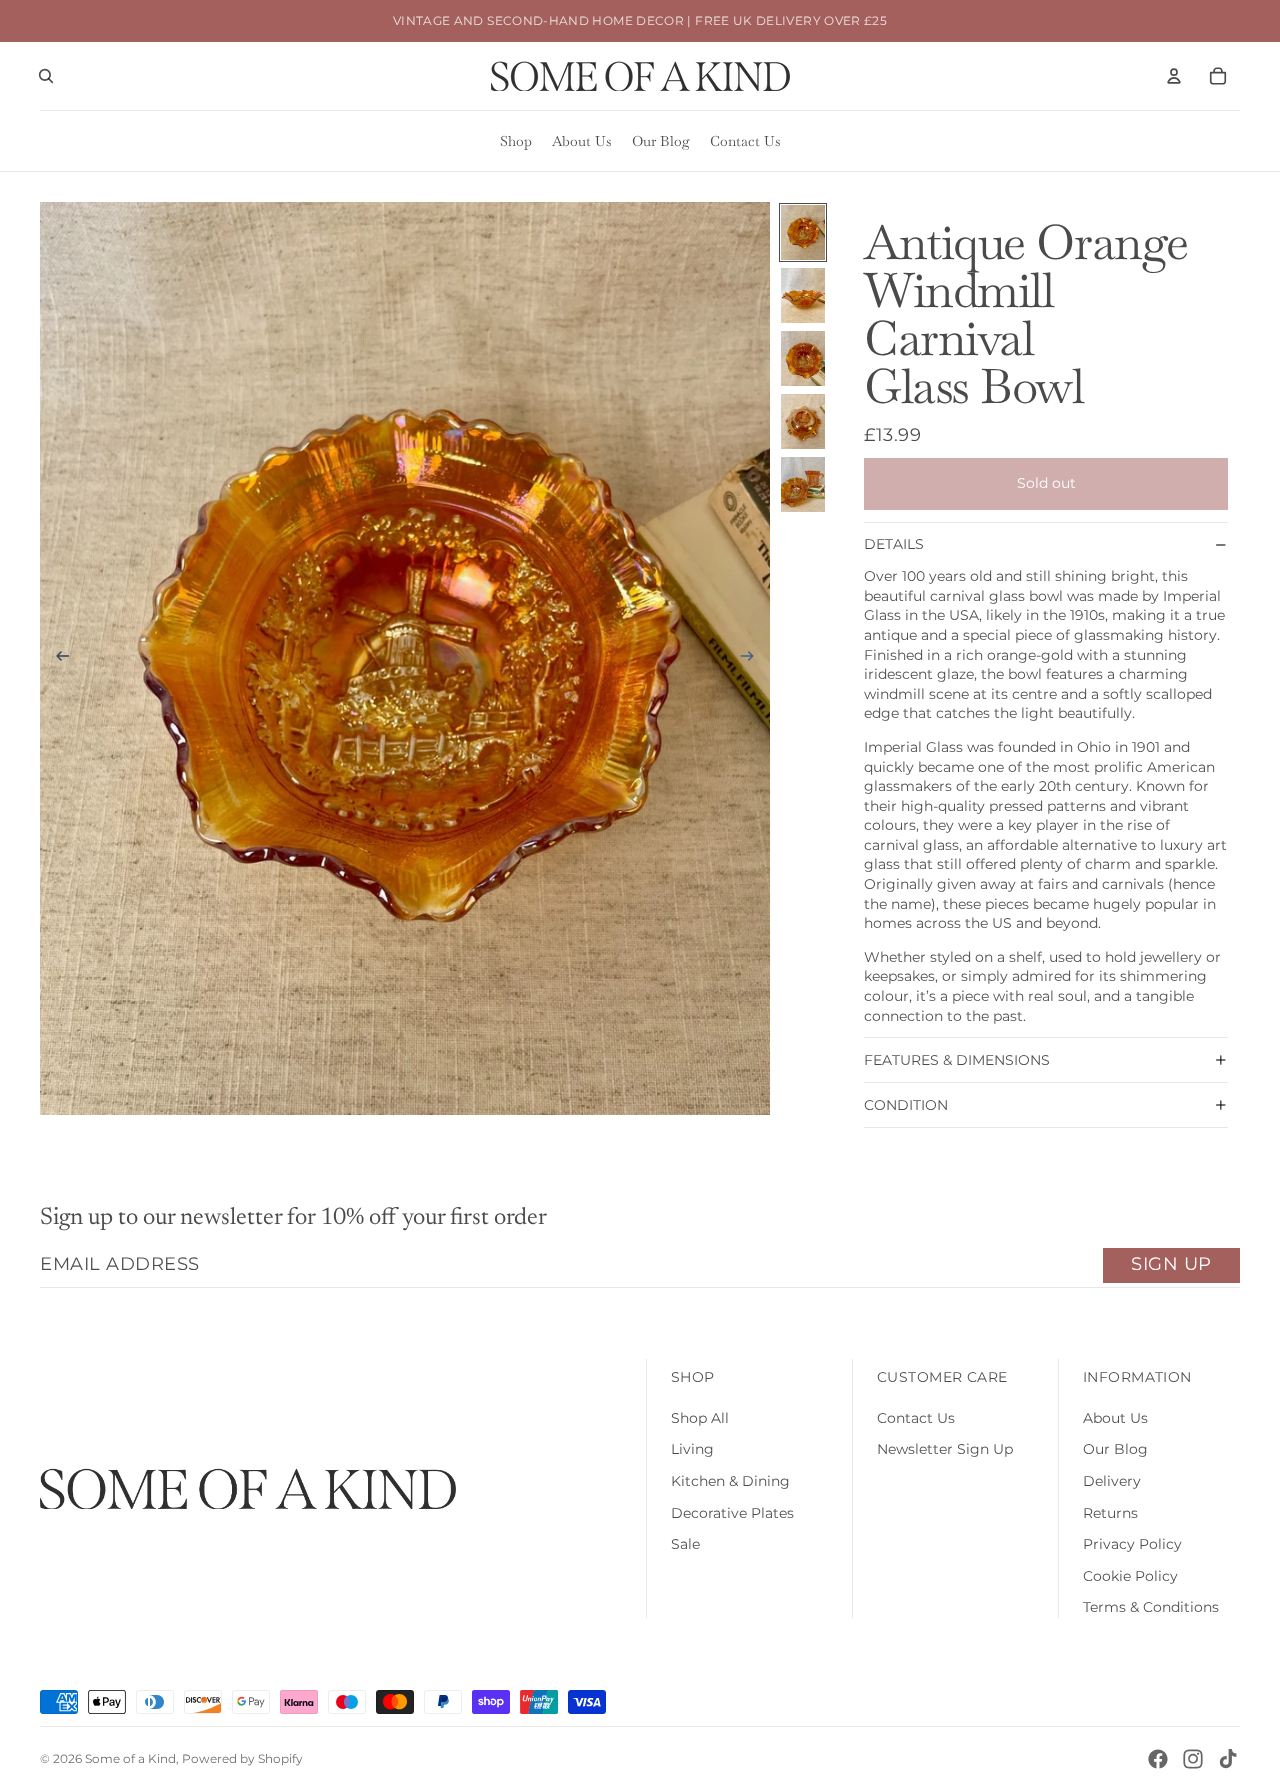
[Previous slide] (56, 659)
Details (894, 544)
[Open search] (46, 76)
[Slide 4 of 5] (803, 421)
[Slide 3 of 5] (803, 358)
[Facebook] (1158, 1759)
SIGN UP (1171, 1264)
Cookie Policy (1130, 1576)
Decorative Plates (732, 1513)
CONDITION (906, 1105)
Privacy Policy (1132, 1544)
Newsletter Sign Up (945, 1449)
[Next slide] (753, 659)
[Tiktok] (1228, 1759)
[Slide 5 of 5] (803, 484)
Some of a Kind (130, 1758)
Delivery (1112, 1481)
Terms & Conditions (1151, 1607)
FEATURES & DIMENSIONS (957, 1060)
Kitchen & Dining (730, 1481)
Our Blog (1115, 1449)
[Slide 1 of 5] (803, 232)
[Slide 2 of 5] (803, 295)
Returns (1110, 1513)
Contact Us (916, 1418)
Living (692, 1449)
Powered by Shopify (242, 1758)
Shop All (700, 1418)
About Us (1115, 1418)
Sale (685, 1544)
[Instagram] (1193, 1759)
